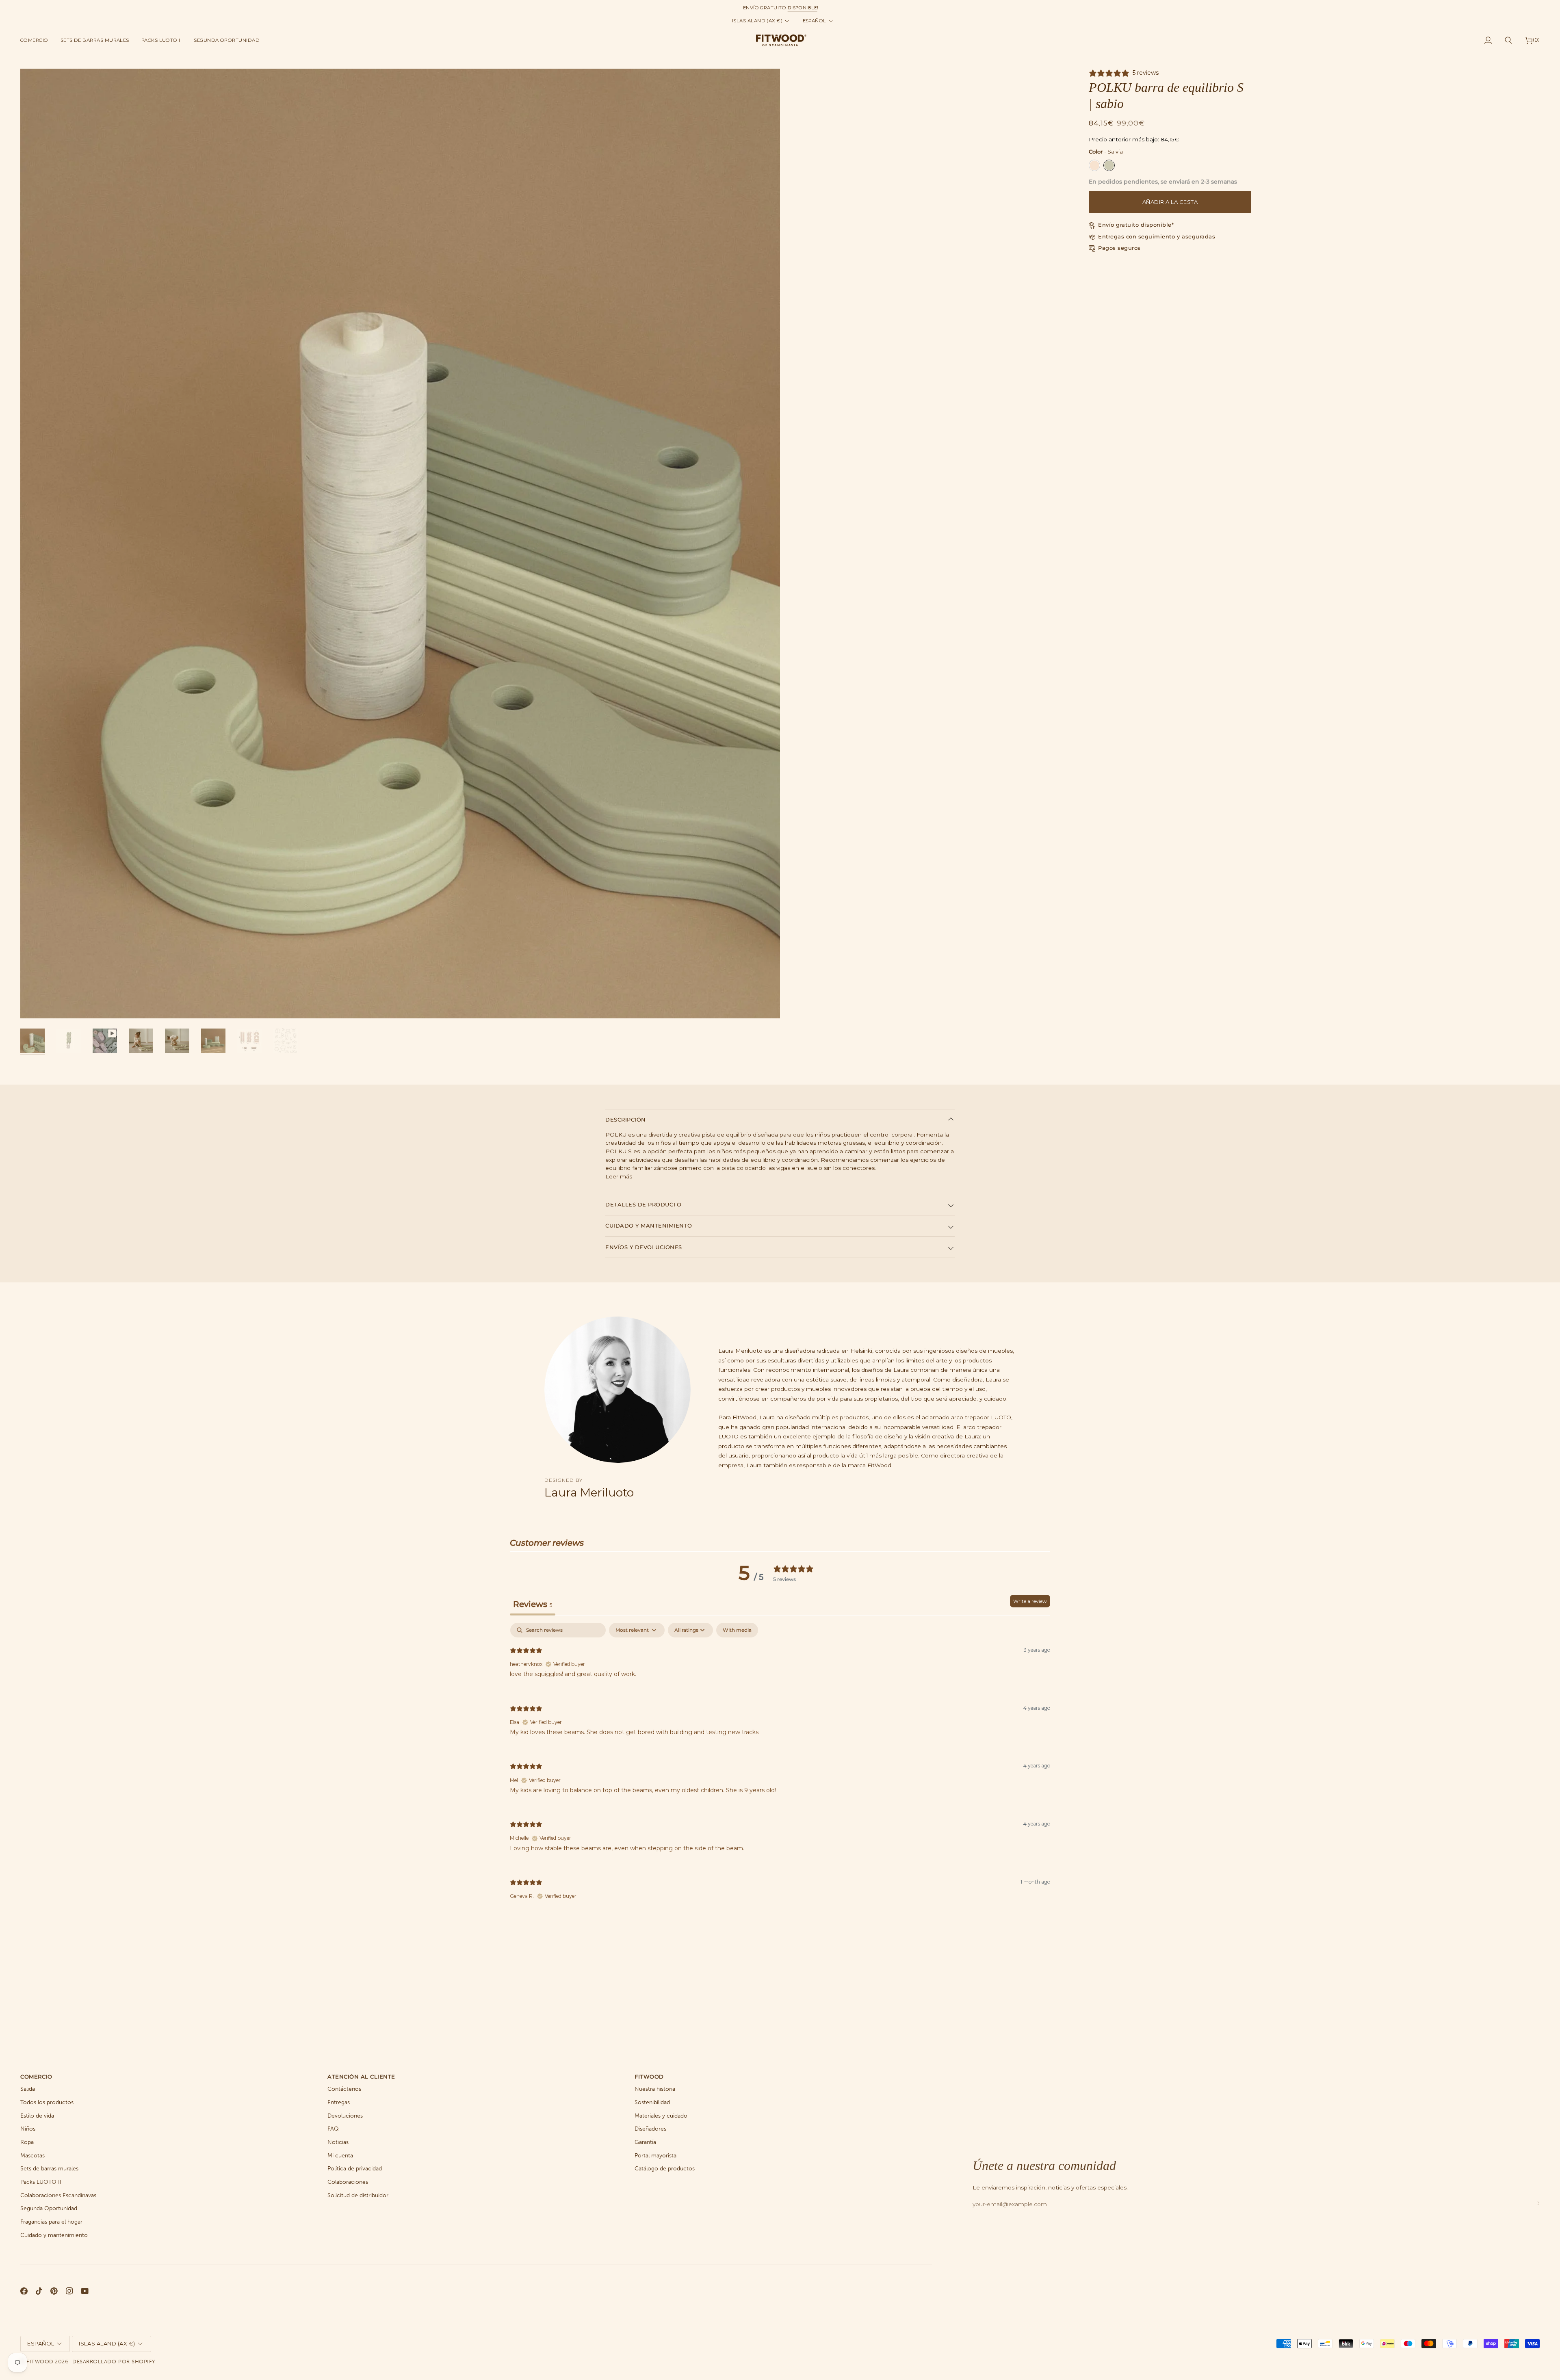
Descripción (626, 1120)
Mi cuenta (340, 2156)
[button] (37, 40)
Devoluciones (345, 2116)
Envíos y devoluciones (644, 1247)
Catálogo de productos (665, 2169)
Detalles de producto (643, 1204)
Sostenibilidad (652, 2102)
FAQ (333, 2129)
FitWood (40, 2362)
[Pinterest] (54, 2291)
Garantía (645, 2142)
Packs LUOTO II (41, 2182)
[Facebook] (24, 2291)
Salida (28, 2089)
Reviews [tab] (533, 1604)
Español (815, 21)
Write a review (1030, 1601)
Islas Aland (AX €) (757, 21)
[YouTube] (85, 2291)
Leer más (619, 1176)
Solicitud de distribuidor (358, 2195)
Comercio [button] (36, 2077)
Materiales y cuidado (661, 2116)
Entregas (339, 2102)
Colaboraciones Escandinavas (58, 2195)
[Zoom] (36, 1003)
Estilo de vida (37, 2116)
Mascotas (32, 2156)
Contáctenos (344, 2089)
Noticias (338, 2142)
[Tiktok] (39, 2291)
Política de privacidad (355, 2169)
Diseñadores (650, 2129)
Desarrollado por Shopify (114, 2362)
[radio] (1094, 165)
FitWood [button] (649, 2077)
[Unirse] (1533, 2203)
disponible (803, 8)
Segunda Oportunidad (49, 2208)
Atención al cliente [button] (361, 2077)
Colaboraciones (348, 2182)
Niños (28, 2129)
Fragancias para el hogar (51, 2222)
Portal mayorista (655, 2156)
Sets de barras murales (49, 2169)
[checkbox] (737, 1630)
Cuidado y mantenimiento (649, 1226)
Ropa (27, 2142)
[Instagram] (69, 2291)
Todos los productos (47, 2102)
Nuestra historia (655, 2089)
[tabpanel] (780, 1768)
